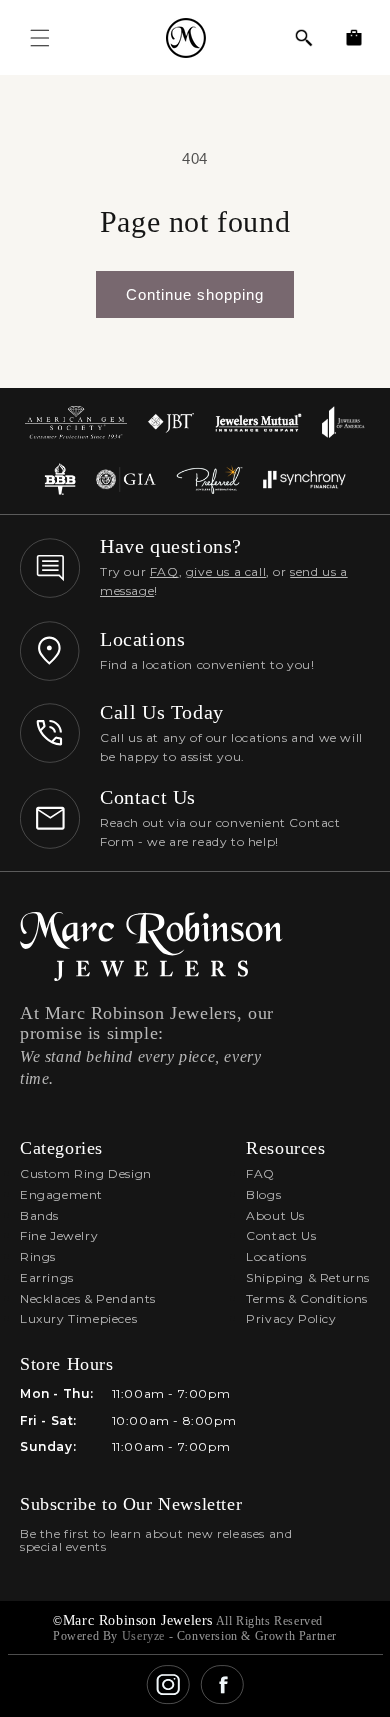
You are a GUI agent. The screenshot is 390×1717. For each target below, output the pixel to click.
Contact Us (281, 1235)
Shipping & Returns (308, 1277)
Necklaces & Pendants (88, 1298)
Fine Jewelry (59, 1235)
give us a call (226, 571)
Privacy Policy (291, 1318)
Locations (276, 1256)
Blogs (263, 1194)
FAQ (164, 571)
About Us (275, 1215)
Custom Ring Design (86, 1173)
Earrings (47, 1277)
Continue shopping (195, 294)
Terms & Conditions (307, 1298)
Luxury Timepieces (78, 1318)
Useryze (143, 1636)
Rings (38, 1256)
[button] (304, 38)
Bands (39, 1215)
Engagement (61, 1194)
